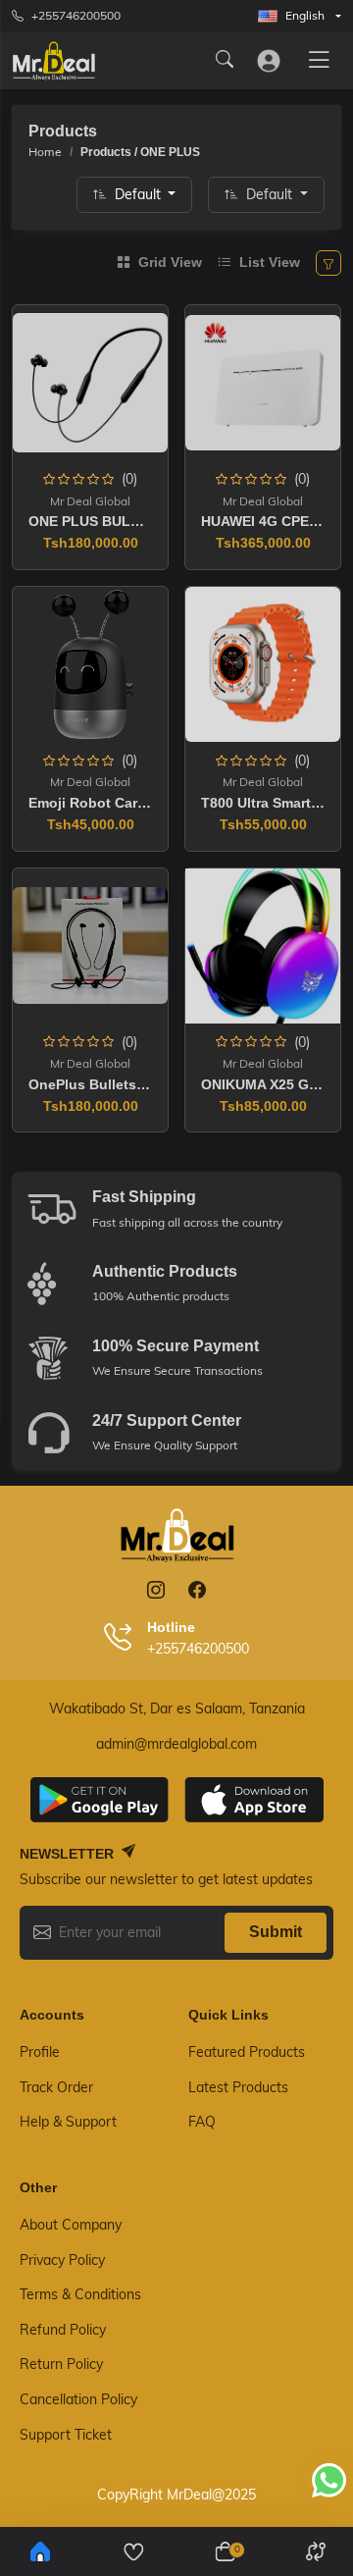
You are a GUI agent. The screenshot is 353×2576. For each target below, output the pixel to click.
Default (140, 194)
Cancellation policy (78, 2399)
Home (45, 152)
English (305, 15)
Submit (276, 1932)
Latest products (238, 2087)
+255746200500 (76, 15)
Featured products (247, 2052)
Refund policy (63, 2330)
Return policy (61, 2364)
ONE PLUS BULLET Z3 (103, 521)
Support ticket (66, 2435)
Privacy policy (62, 2260)
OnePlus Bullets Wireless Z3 (123, 1084)
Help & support (68, 2122)
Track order (56, 2087)
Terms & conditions (80, 2294)
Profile (40, 2052)
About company (71, 2225)
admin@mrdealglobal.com (176, 1744)
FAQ (202, 2122)
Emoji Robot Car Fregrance (119, 803)
